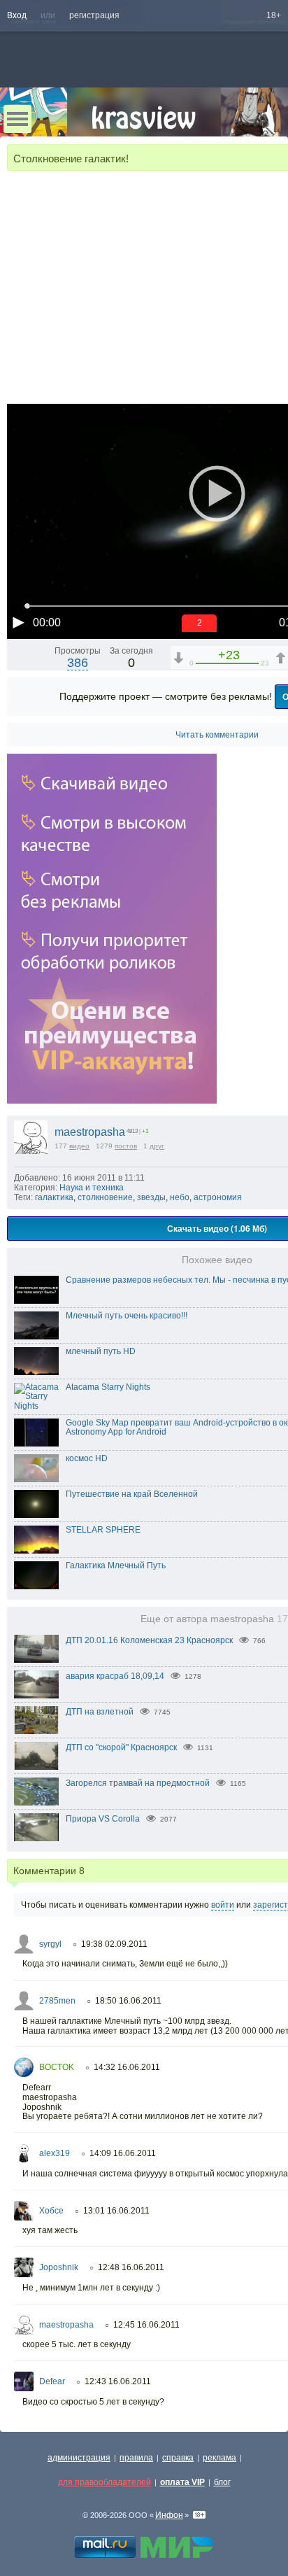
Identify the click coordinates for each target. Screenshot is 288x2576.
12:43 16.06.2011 (118, 2381)
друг (157, 1146)
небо (180, 1197)
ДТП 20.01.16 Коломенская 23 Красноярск (149, 1640)
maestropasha (90, 1132)
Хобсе (51, 2211)
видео (79, 1146)
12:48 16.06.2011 (131, 2267)
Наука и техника (92, 1188)
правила (136, 2458)
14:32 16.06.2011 (127, 2067)
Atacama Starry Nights (108, 1387)
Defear (52, 2381)
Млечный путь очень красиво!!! (127, 1316)
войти (223, 1905)
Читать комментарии (217, 735)
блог (222, 2482)
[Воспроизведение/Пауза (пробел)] (18, 622)
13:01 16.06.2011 (116, 2211)
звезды (151, 1197)
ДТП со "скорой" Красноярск (121, 1747)
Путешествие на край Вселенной (132, 1494)
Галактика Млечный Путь (116, 1565)
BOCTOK (57, 2067)
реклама (219, 2458)
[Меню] (17, 119)
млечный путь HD (101, 1351)
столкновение (105, 1197)
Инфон (169, 2515)
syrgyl (50, 1944)
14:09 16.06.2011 (123, 2153)
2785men (57, 2001)
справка (178, 2458)
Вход (17, 15)
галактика (54, 1197)
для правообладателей (105, 2482)
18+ (274, 15)
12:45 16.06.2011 (146, 2325)
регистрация (94, 15)
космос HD (87, 1458)
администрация (79, 2458)
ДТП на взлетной (100, 1712)
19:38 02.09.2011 (114, 1944)
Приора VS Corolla (103, 1819)
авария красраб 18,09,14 (115, 1676)
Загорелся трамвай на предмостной (138, 1783)
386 (78, 663)
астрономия (218, 1197)
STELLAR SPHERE (103, 1530)
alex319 (55, 2153)
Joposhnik (59, 2267)
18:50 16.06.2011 (128, 2001)
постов (126, 1146)
